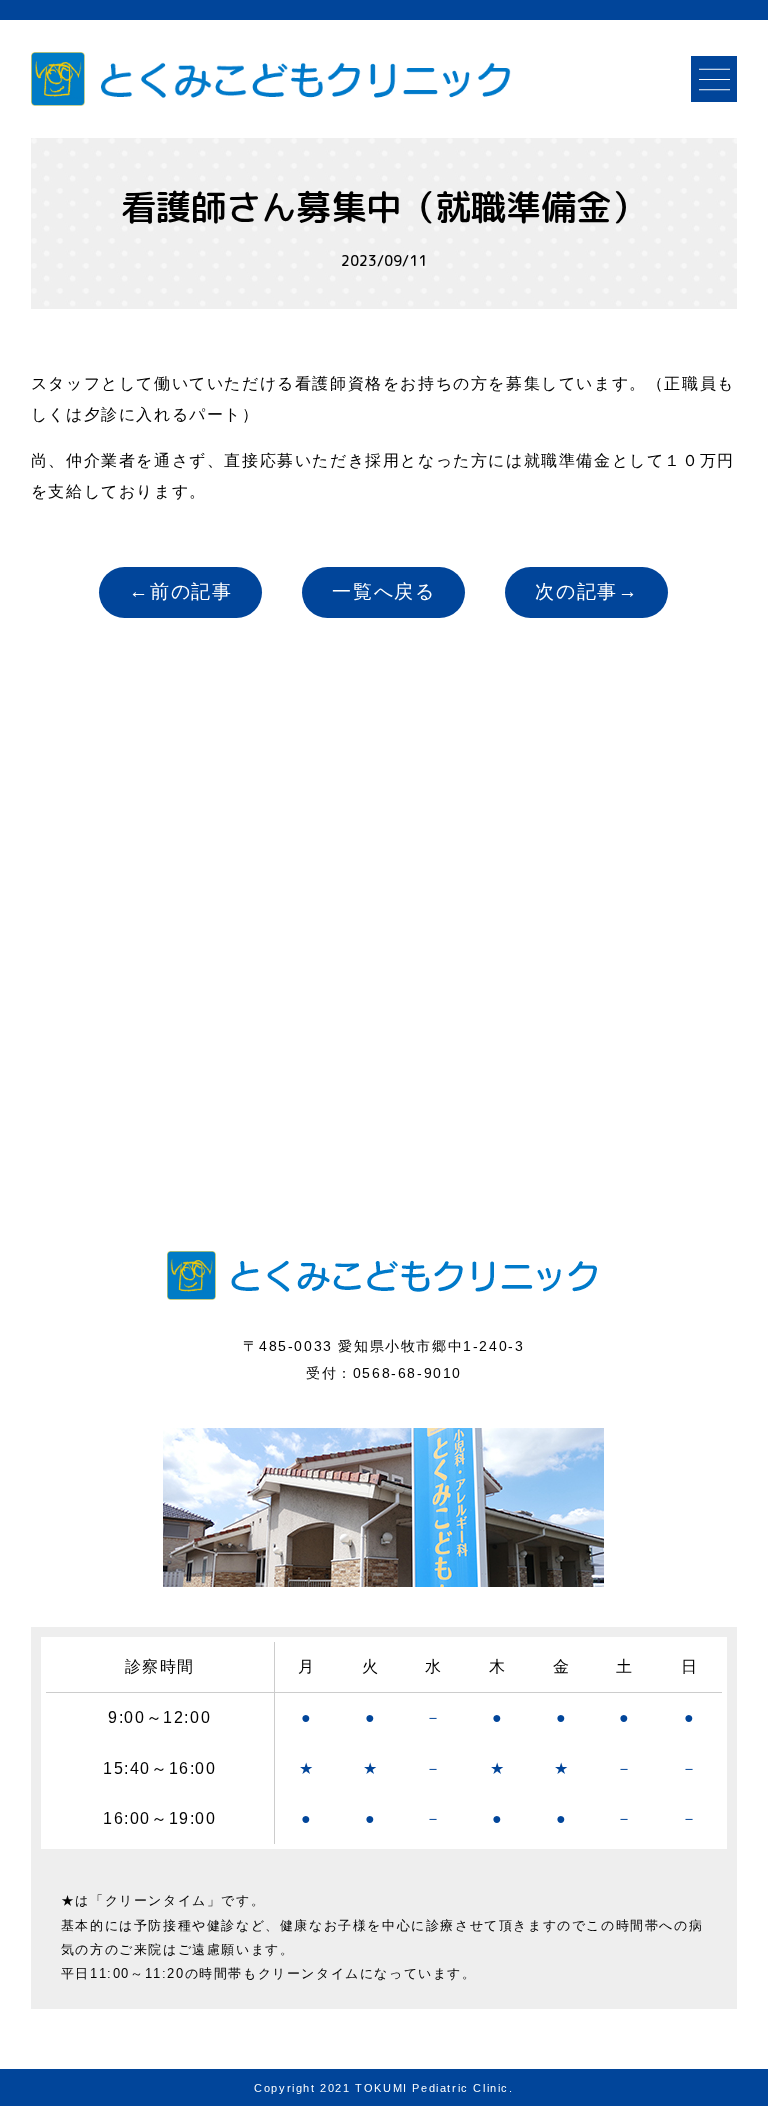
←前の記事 (180, 591)
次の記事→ (586, 591)
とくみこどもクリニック (278, 79)
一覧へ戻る (383, 591)
